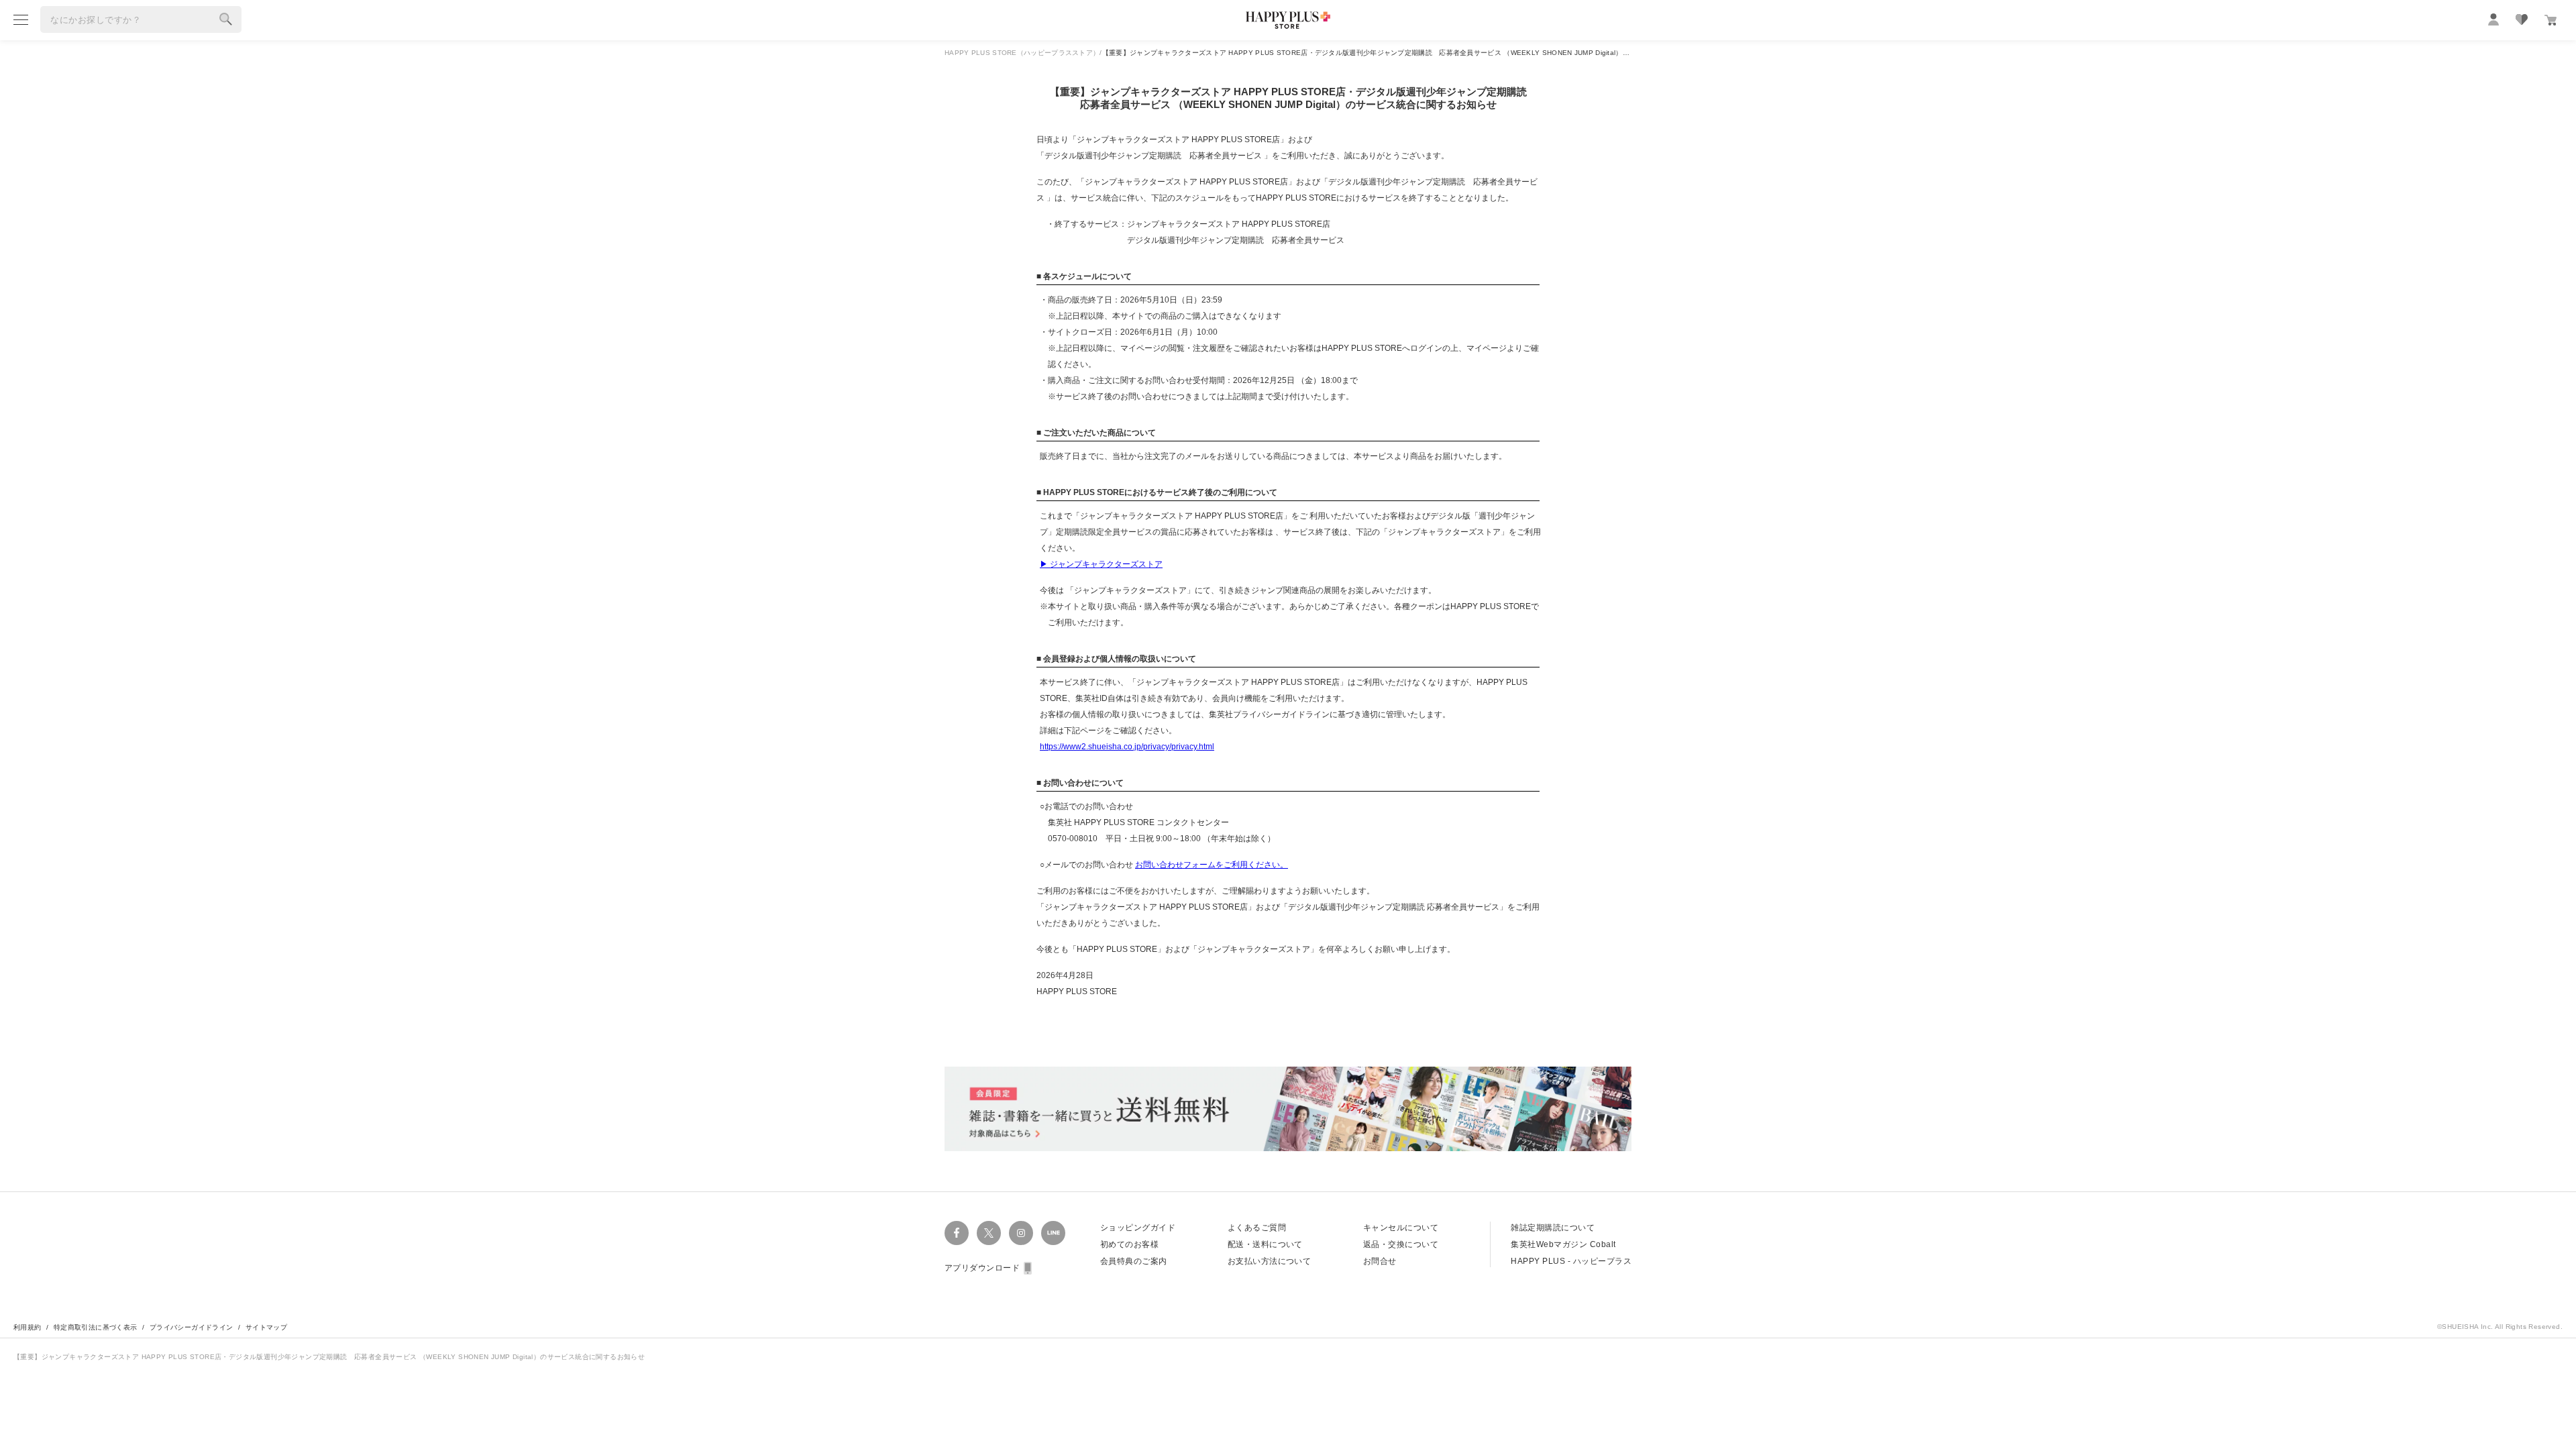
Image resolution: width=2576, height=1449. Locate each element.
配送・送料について (1265, 1244)
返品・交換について (1401, 1244)
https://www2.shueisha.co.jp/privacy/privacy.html (1127, 747)
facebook (957, 1233)
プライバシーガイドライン (192, 1327)
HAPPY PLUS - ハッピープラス (1571, 1261)
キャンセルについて (1401, 1228)
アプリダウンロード (982, 1268)
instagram (1021, 1233)
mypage (2493, 19)
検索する (226, 19)
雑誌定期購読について (1553, 1228)
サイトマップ (266, 1327)
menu (21, 19)
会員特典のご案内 (1134, 1261)
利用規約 (28, 1327)
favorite (2522, 19)
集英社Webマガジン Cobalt (1563, 1244)
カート (2551, 20)
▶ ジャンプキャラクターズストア (1101, 564)
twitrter (989, 1233)
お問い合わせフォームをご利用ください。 (1212, 865)
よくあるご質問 (1257, 1228)
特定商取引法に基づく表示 (96, 1327)
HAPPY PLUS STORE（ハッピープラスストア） (1022, 53)
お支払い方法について (1270, 1261)
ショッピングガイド (1138, 1228)
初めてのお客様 (1129, 1244)
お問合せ (1380, 1261)
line (1053, 1233)
